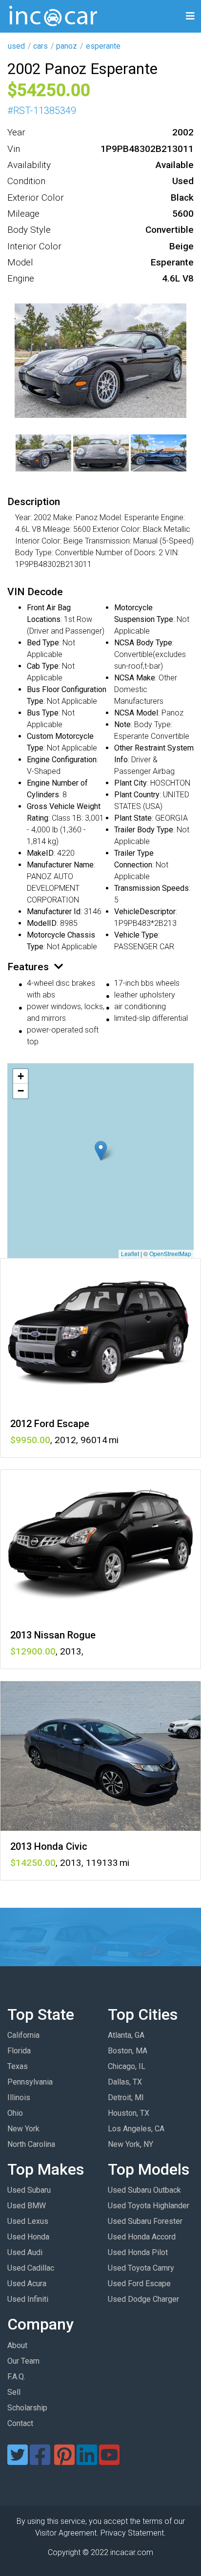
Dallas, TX (125, 2082)
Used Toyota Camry (141, 2268)
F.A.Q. (16, 2377)
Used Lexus (28, 2221)
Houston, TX (129, 2113)
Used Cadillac (31, 2268)
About (17, 2345)
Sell (14, 2392)
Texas (18, 2066)
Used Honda (28, 2237)
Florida (19, 2051)
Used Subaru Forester (145, 2221)
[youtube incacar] (109, 2461)
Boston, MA (128, 2051)
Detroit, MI (126, 2097)
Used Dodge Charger (143, 2299)
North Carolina (31, 2144)
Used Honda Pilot (138, 2252)
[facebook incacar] (40, 2461)
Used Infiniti (28, 2299)
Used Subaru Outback (144, 2190)
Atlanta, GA (126, 2035)
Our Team (23, 2361)
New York (23, 2129)
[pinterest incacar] (64, 2461)
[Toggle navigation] (190, 16)
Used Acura (27, 2284)
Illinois (19, 2097)
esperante (103, 46)
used (16, 46)
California (23, 2035)
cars (40, 46)
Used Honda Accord (142, 2237)
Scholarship (27, 2408)
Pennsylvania (30, 2082)
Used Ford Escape (139, 2284)
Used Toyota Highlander (149, 2206)
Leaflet (130, 1253)
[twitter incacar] (18, 2461)
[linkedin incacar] (87, 2461)
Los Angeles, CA (136, 2129)
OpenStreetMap (170, 1253)
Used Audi (25, 2252)
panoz (67, 46)
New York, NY (131, 2144)
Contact (20, 2423)
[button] (101, 1151)
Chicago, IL (127, 2066)
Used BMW (27, 2206)
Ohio (15, 2113)
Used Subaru (29, 2190)
